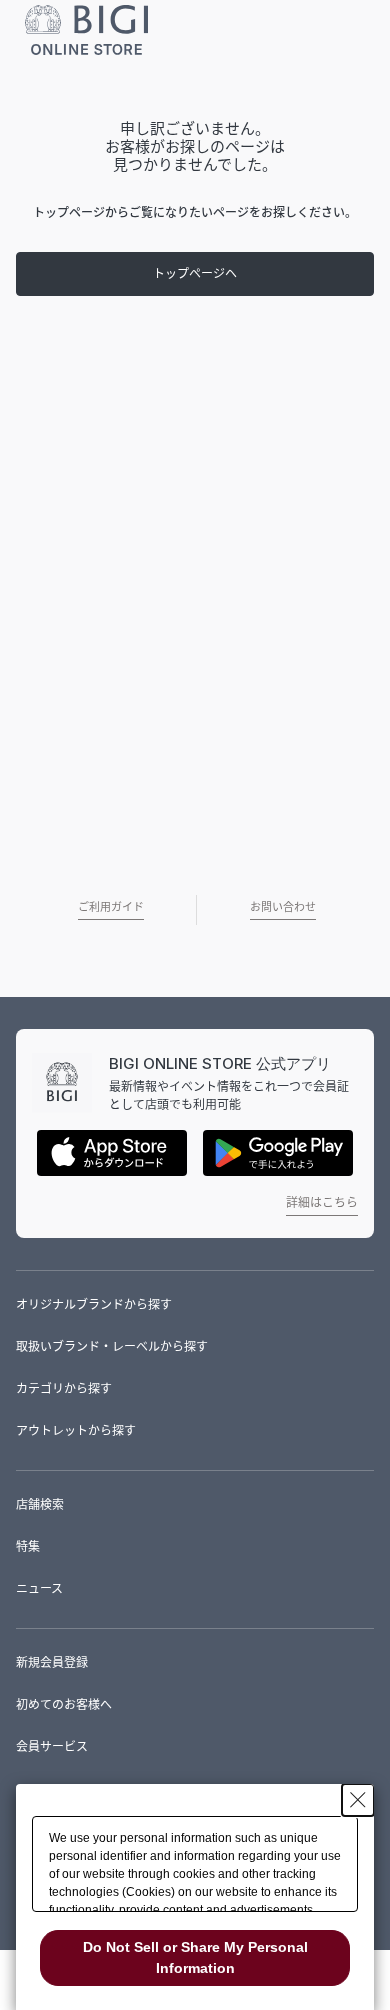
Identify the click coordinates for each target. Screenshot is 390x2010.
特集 (28, 1546)
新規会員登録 (52, 1662)
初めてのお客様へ (64, 1704)
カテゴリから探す (64, 1388)
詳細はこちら (322, 1202)
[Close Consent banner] (358, 1800)
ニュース (39, 1588)
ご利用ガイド (111, 907)
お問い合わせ (283, 907)
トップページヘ (195, 273)
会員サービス (52, 1746)
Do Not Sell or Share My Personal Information (195, 1957)
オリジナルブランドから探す (94, 1304)
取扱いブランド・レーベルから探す (112, 1346)
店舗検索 (40, 1504)
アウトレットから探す (76, 1430)
